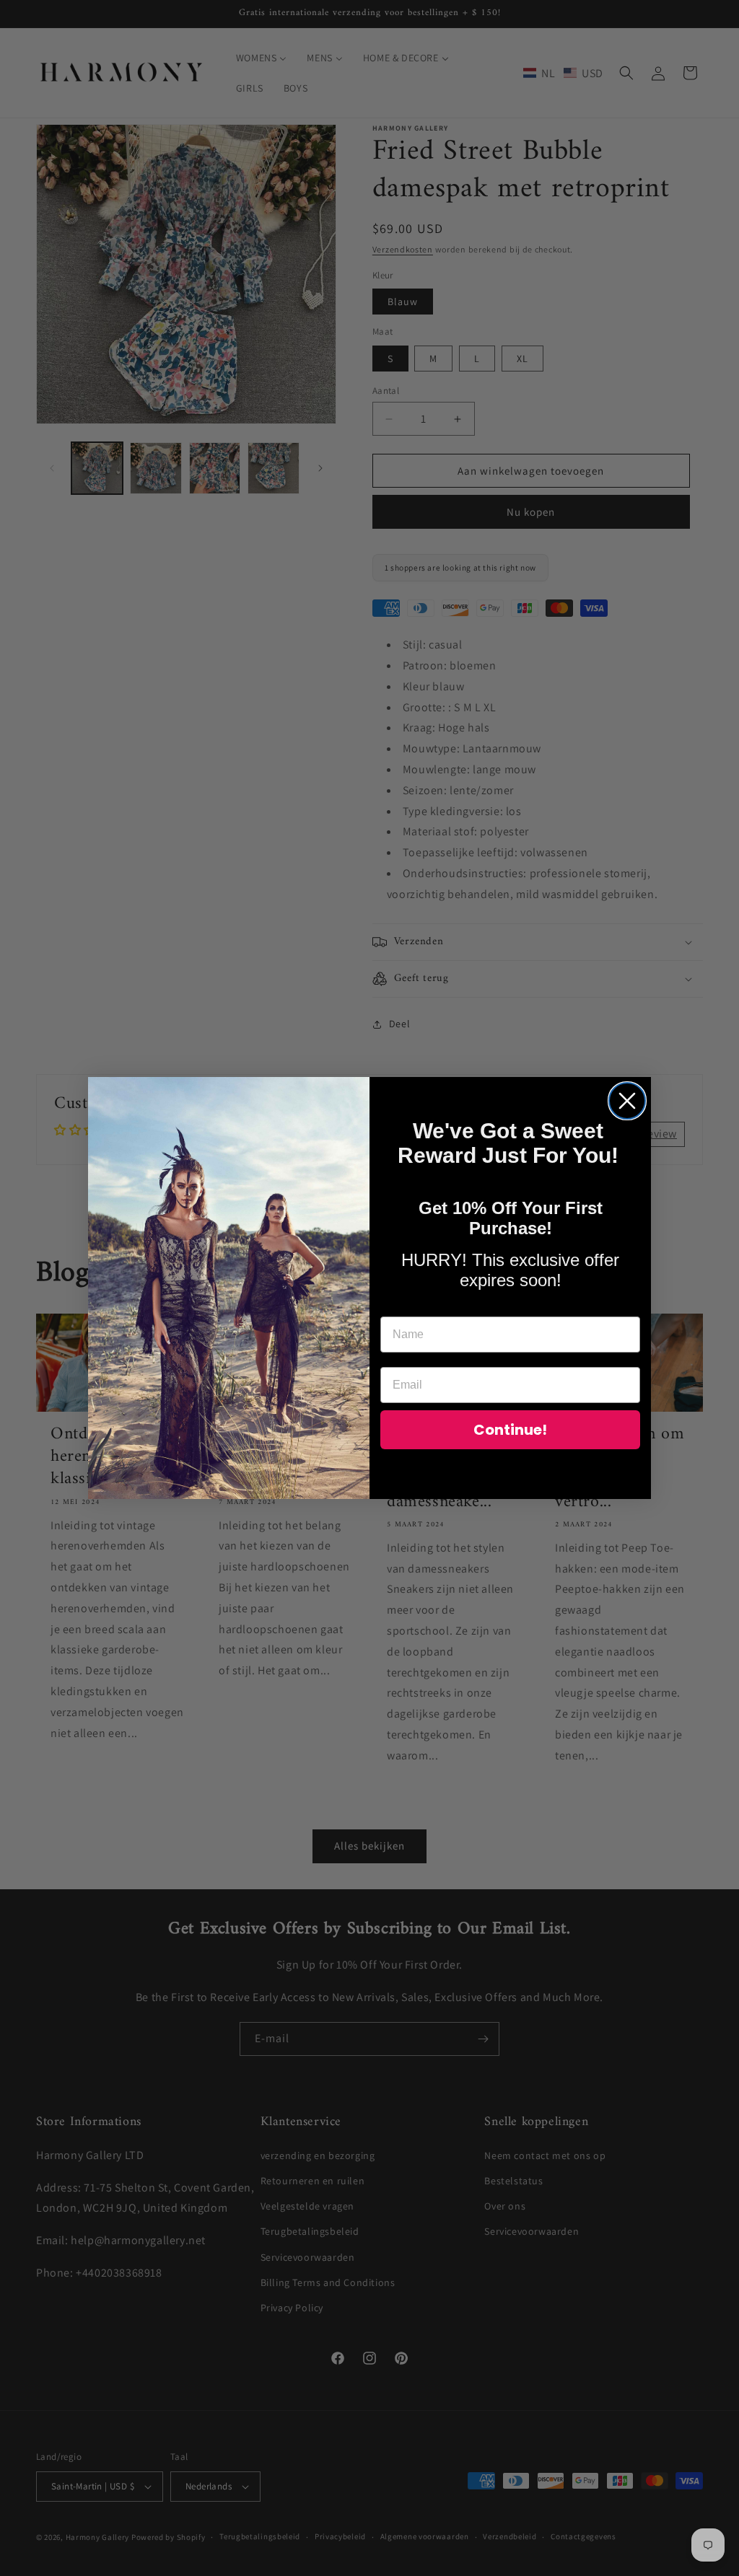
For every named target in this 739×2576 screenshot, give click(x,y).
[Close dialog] (627, 1101)
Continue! (510, 1430)
